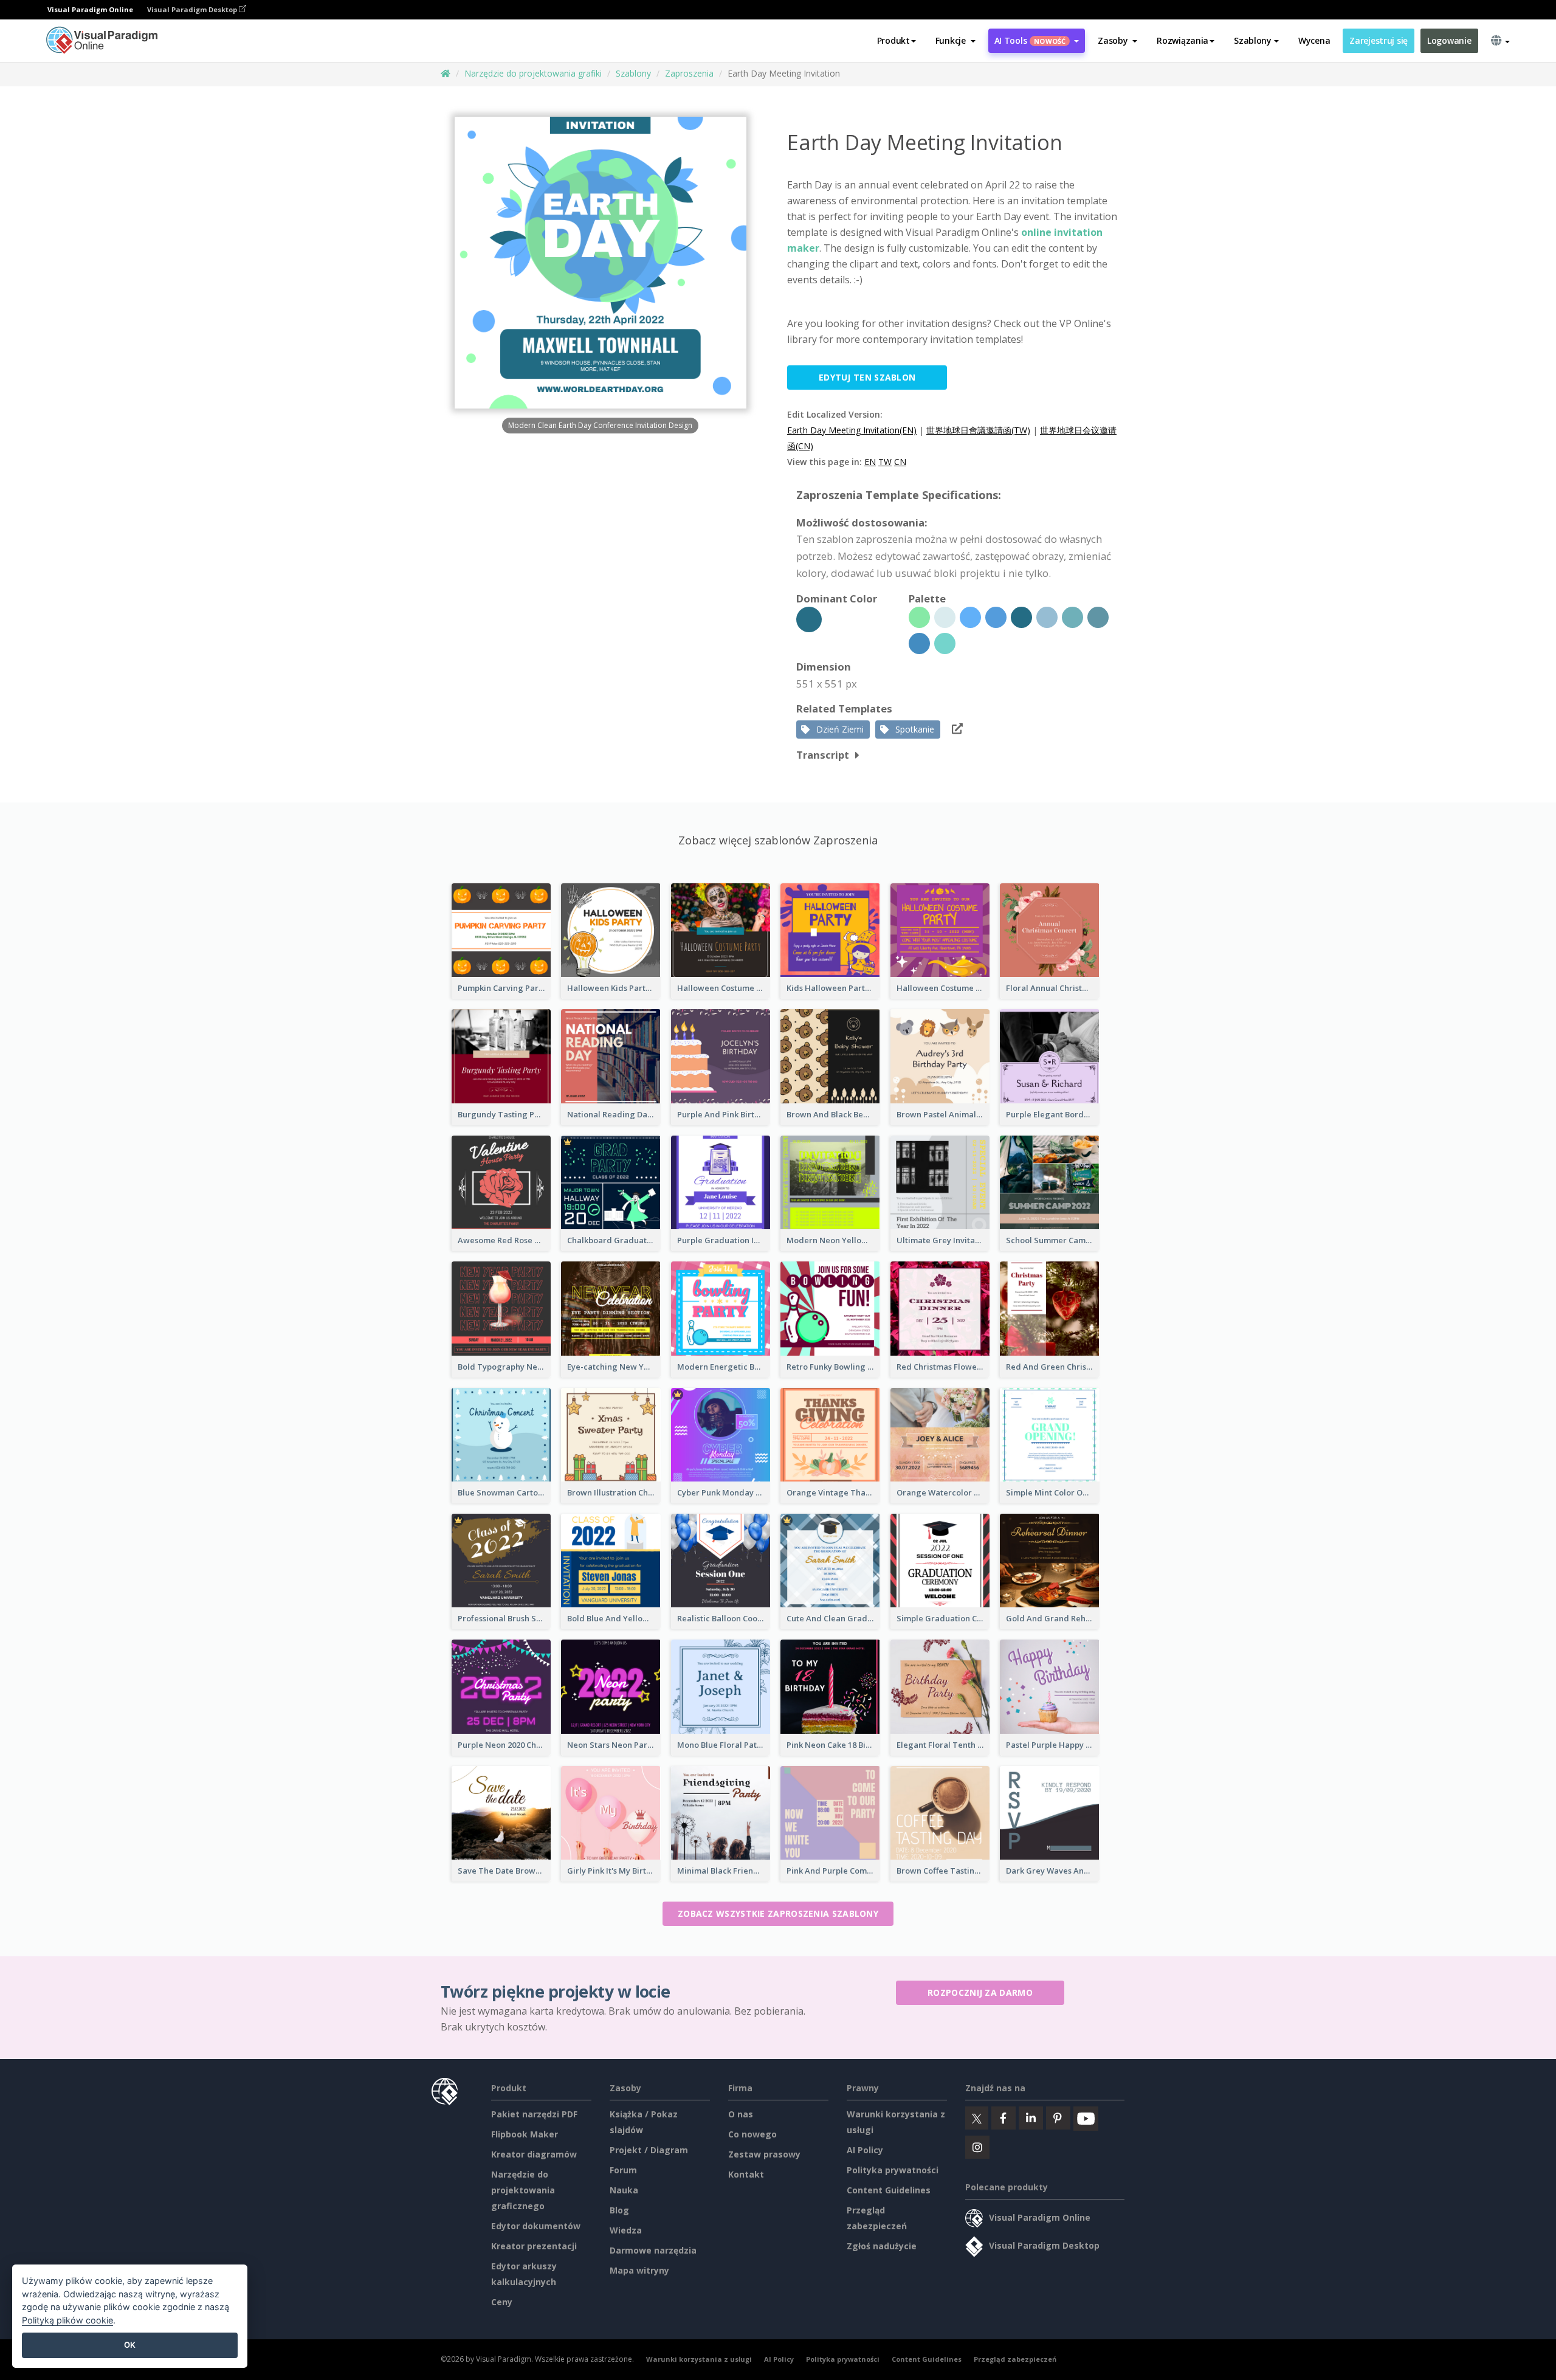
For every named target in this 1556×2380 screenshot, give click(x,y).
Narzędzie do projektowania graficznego (523, 2190)
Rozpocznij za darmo (980, 1992)
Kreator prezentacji (534, 2246)
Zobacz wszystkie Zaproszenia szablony (778, 1913)
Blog (619, 2210)
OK (130, 2345)
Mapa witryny (639, 2270)
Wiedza (626, 2230)
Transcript (823, 755)
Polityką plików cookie (67, 2320)
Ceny (502, 2302)
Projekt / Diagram (649, 2150)
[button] (955, 41)
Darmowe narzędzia (653, 2250)
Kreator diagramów (534, 2154)
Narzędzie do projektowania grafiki (533, 73)
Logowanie (1449, 40)
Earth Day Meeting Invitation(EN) (852, 430)
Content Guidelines (889, 2190)
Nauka (624, 2190)
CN (900, 462)
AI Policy (865, 2150)
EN (870, 462)
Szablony (633, 73)
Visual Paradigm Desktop (193, 9)
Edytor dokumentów (536, 2226)
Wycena (1314, 40)
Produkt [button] (893, 40)
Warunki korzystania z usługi (699, 2359)
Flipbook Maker (525, 2134)
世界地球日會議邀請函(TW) (978, 430)
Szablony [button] (1253, 40)
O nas (741, 2114)
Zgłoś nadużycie (882, 2246)
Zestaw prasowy (764, 2154)
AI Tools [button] (1030, 40)
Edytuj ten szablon (867, 377)
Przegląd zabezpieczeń (1015, 2359)
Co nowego (752, 2134)
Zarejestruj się (1379, 40)
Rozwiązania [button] (1182, 40)
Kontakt (746, 2174)
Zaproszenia (689, 73)
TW (885, 462)
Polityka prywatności (893, 2170)
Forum (623, 2170)
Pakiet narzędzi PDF (534, 2114)
